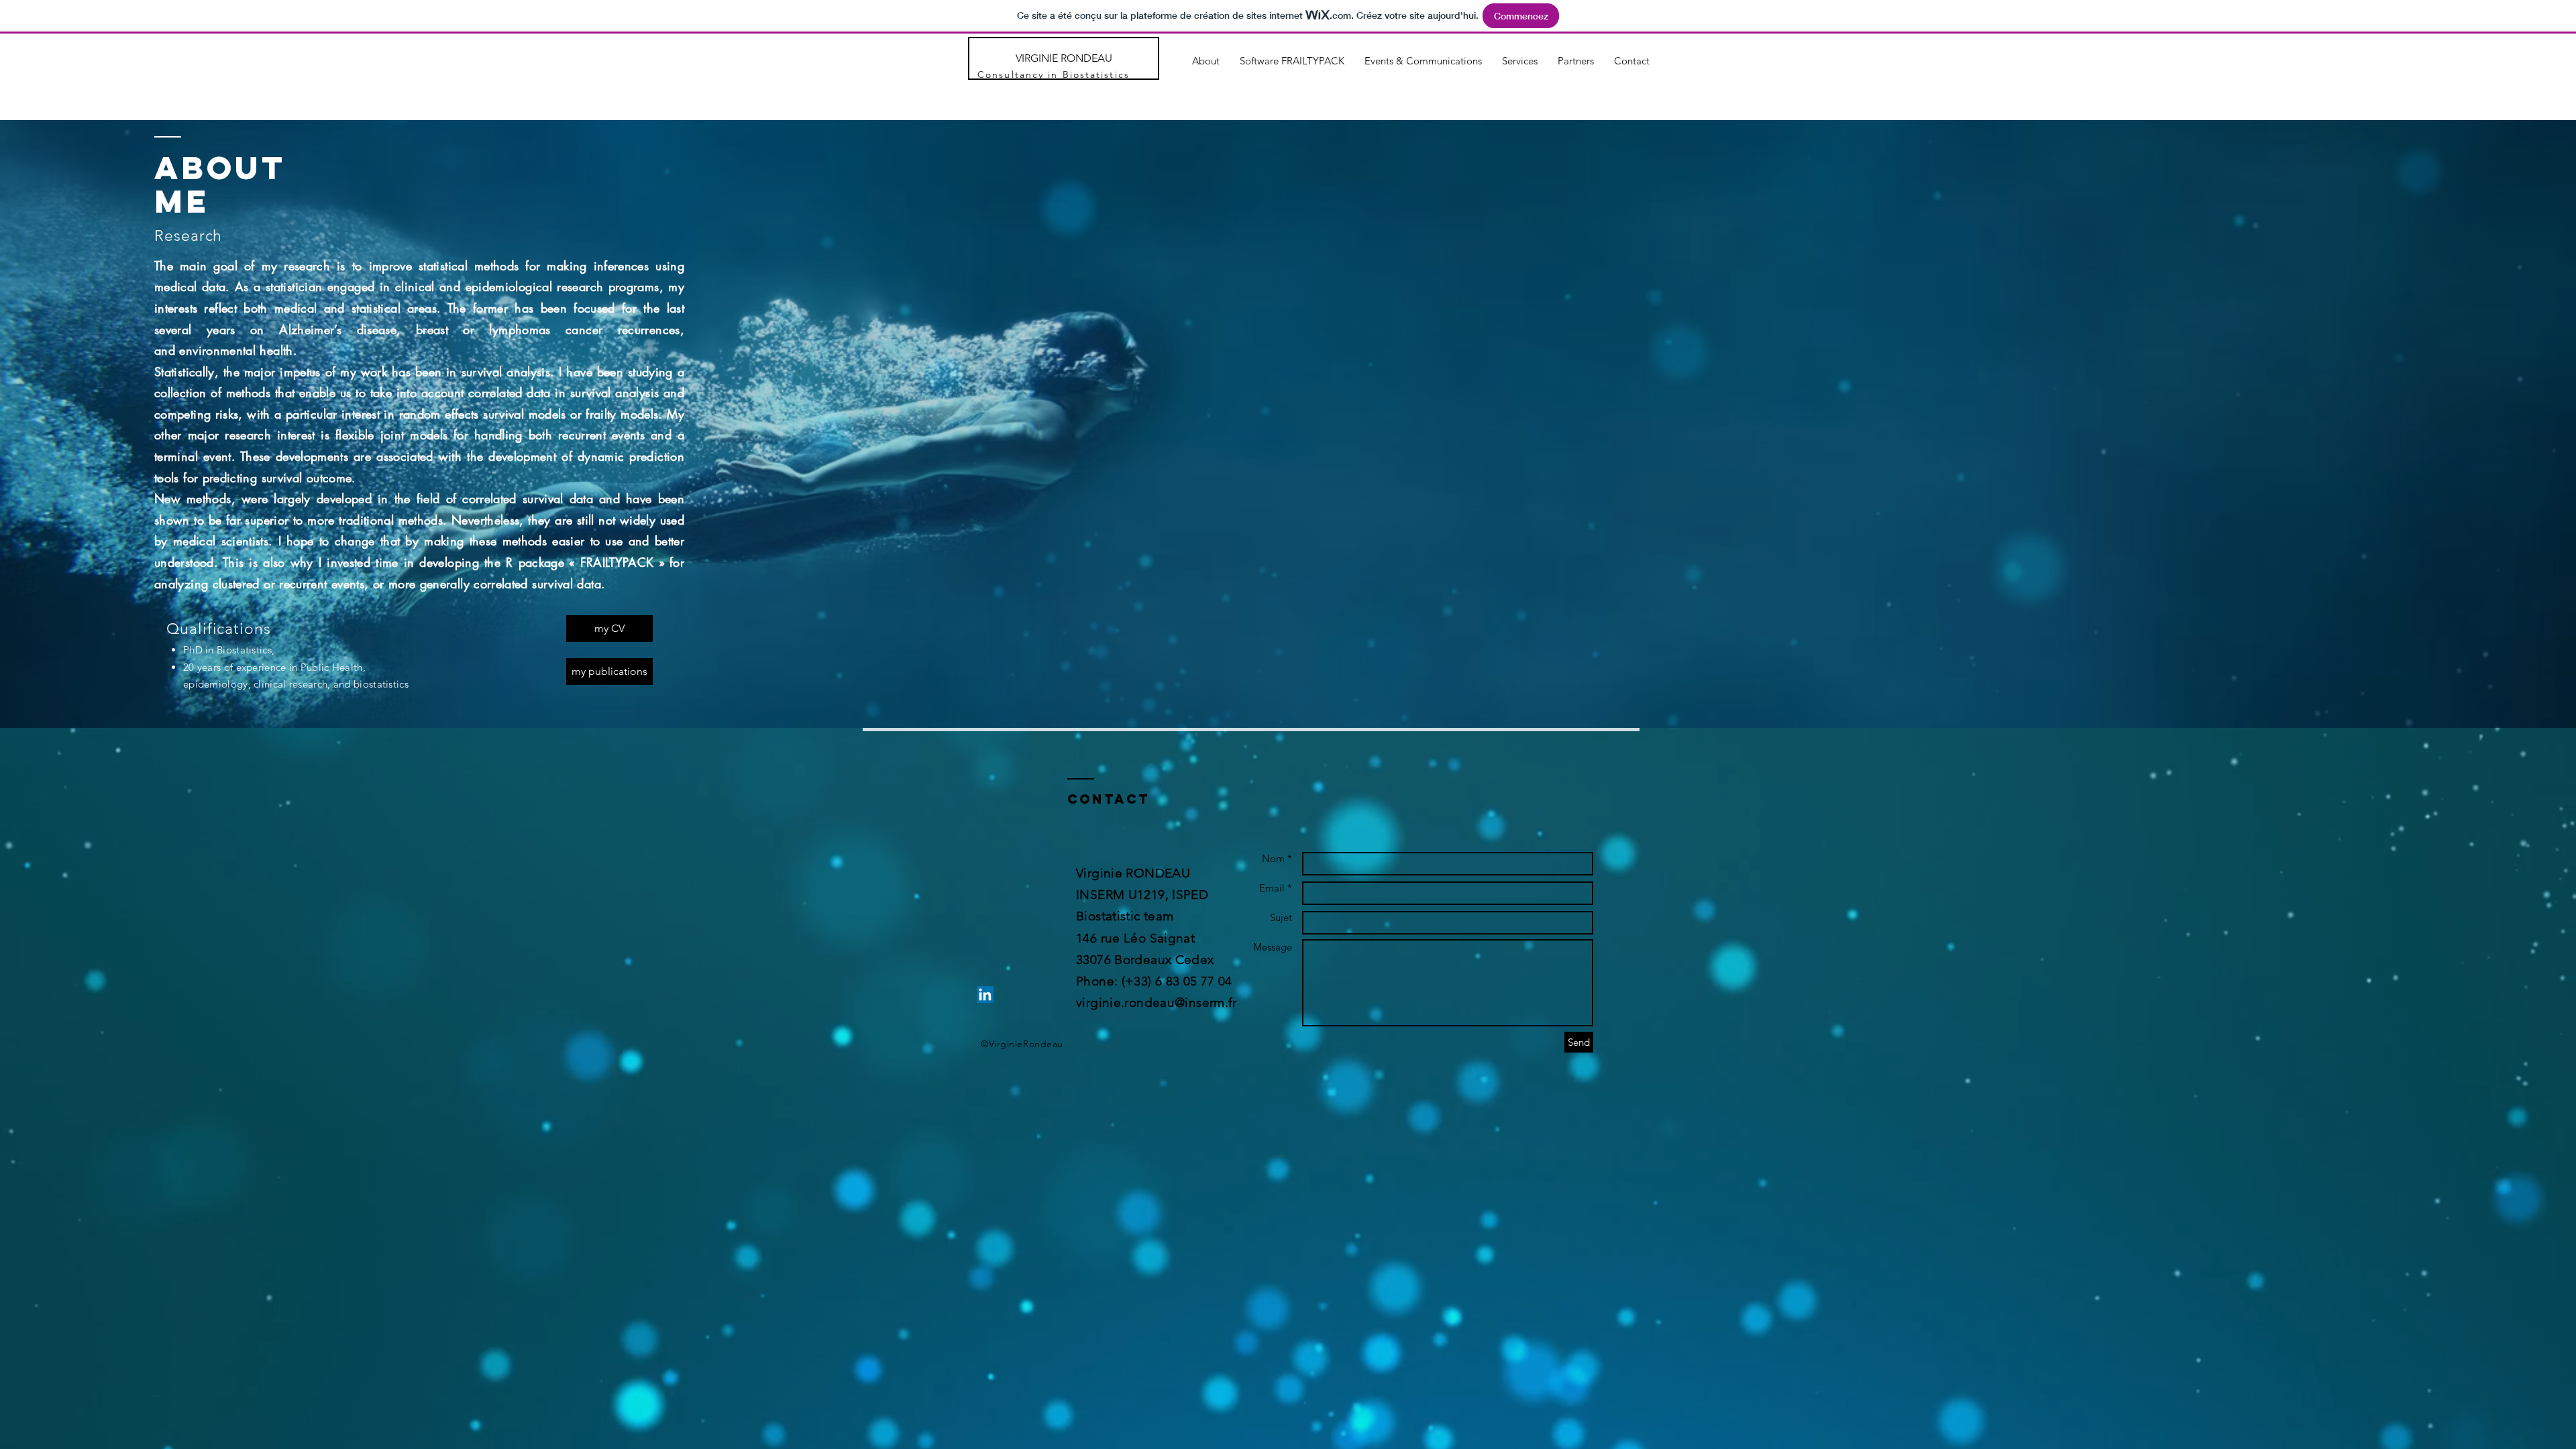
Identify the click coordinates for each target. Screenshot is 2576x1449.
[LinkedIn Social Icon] (985, 995)
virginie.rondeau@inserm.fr (1157, 1003)
